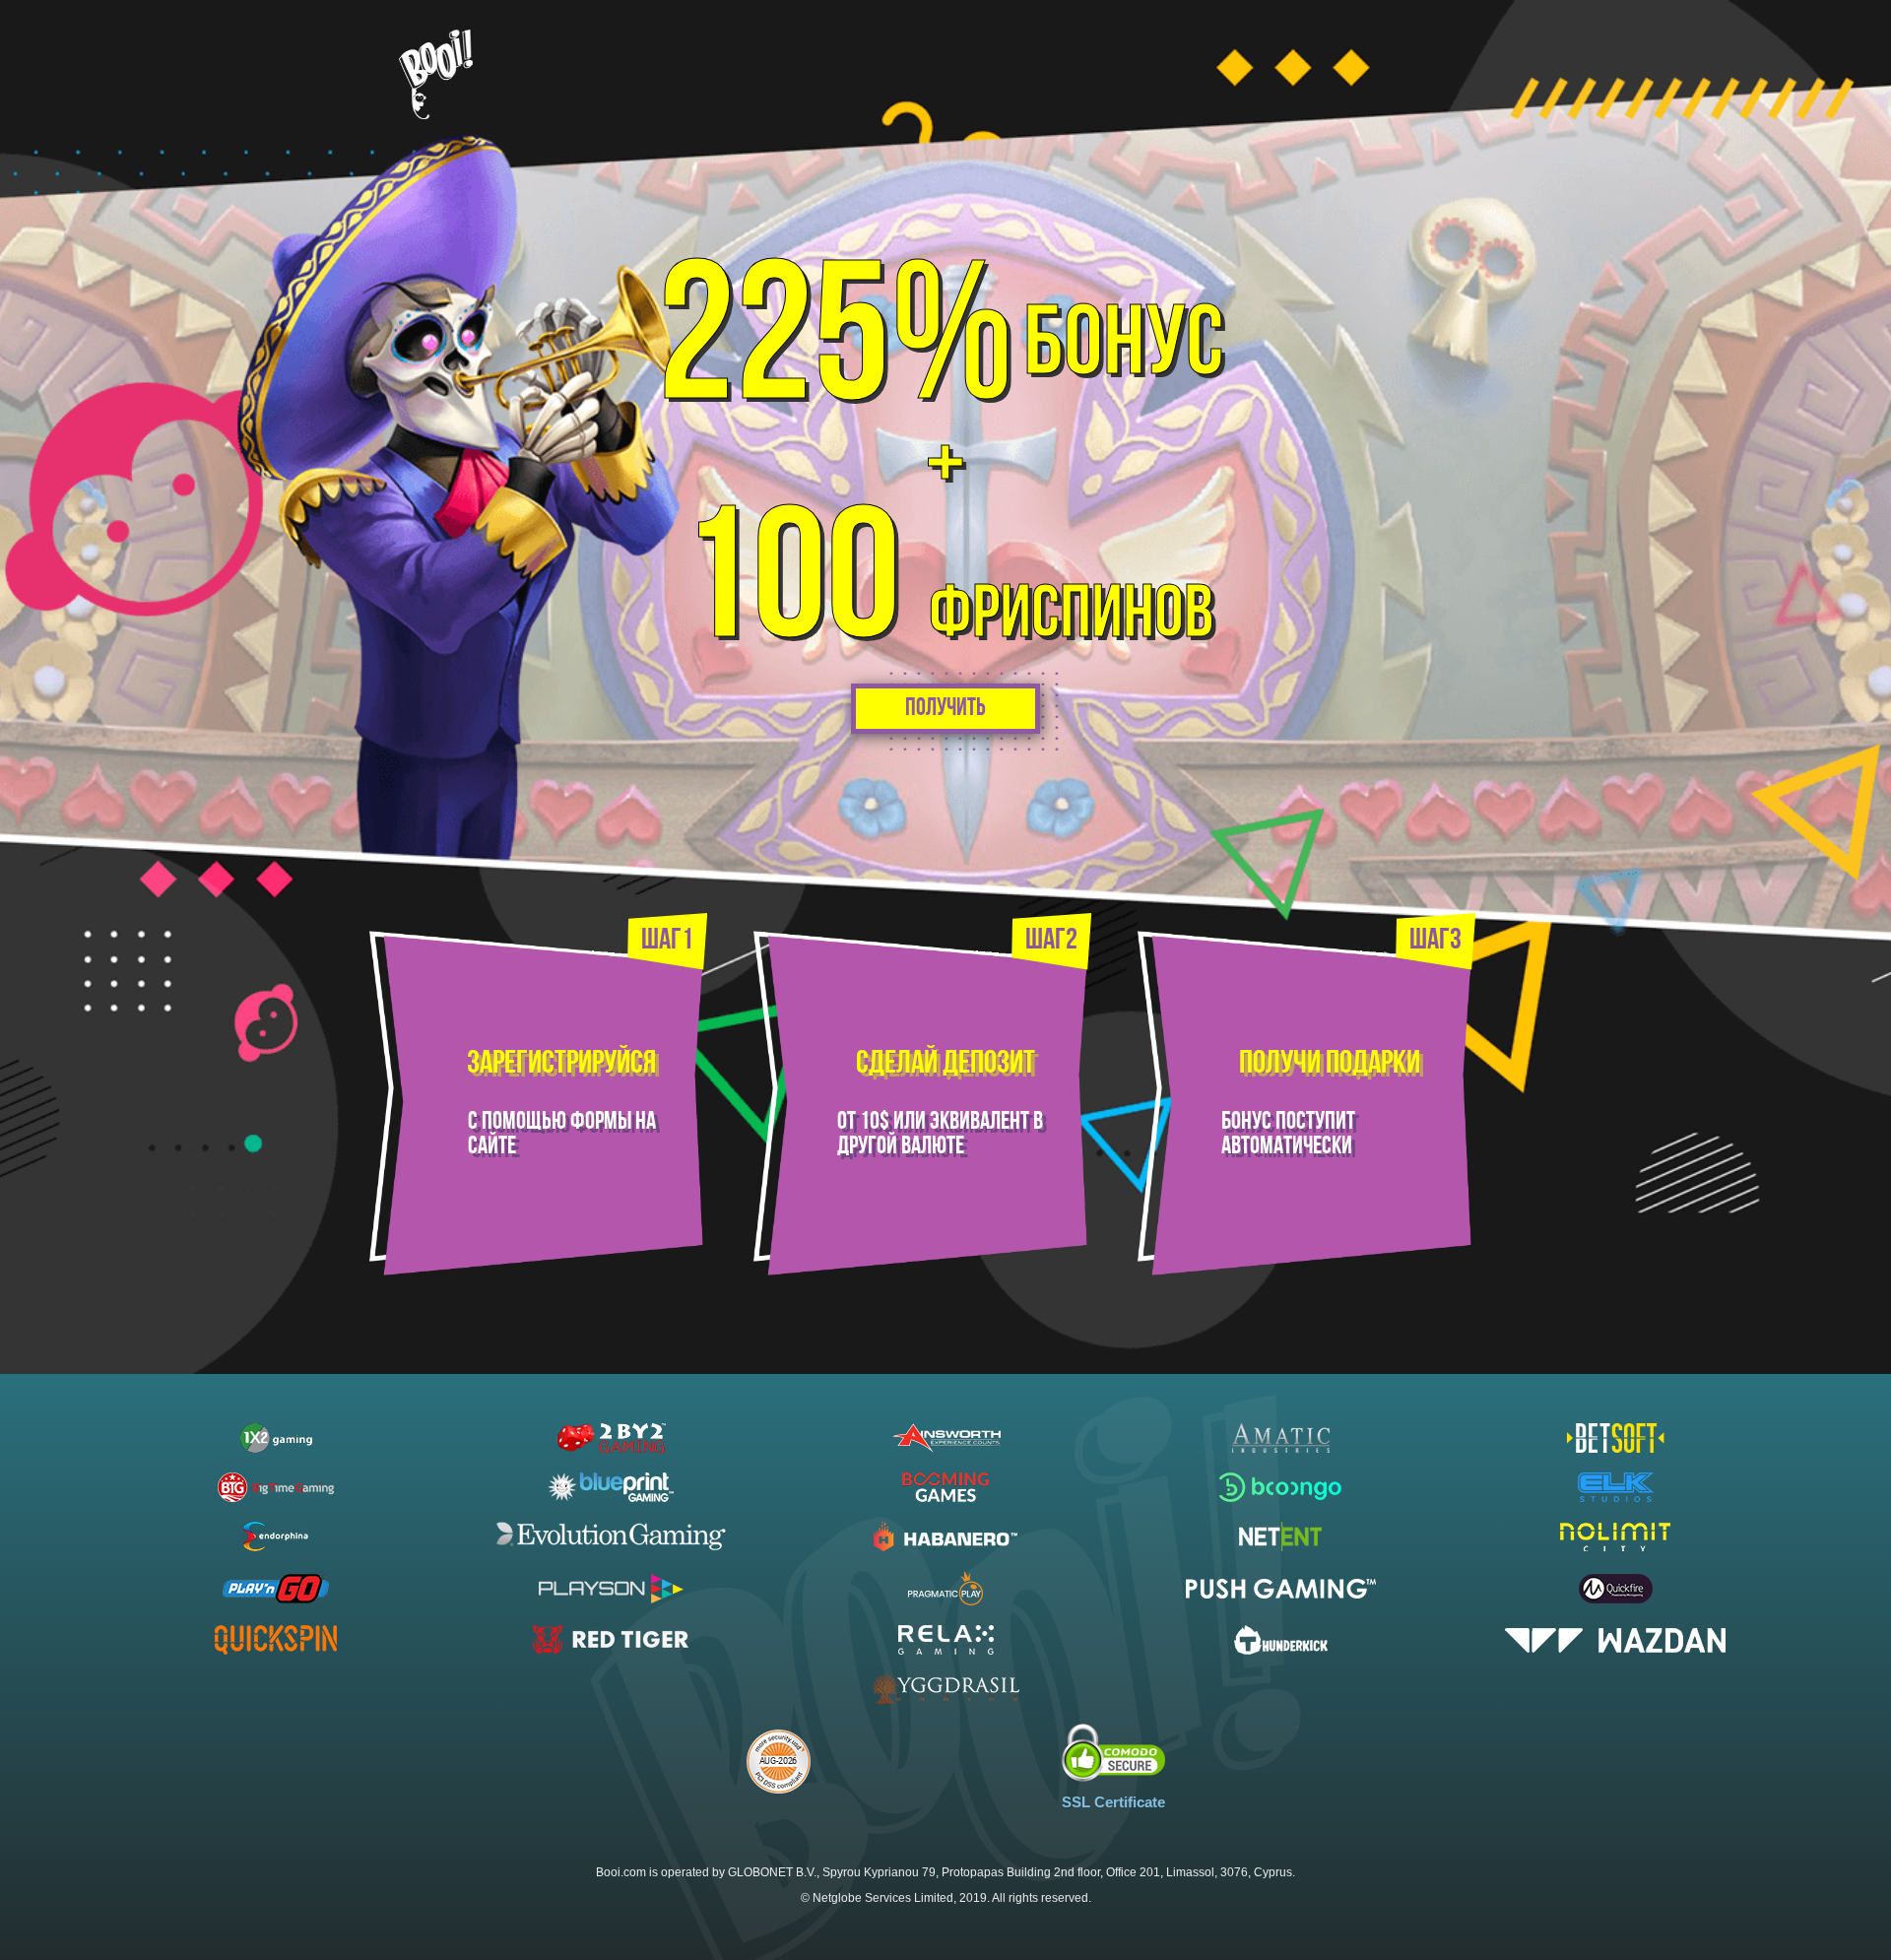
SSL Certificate (1113, 1802)
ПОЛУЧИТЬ (945, 709)
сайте (492, 1147)
